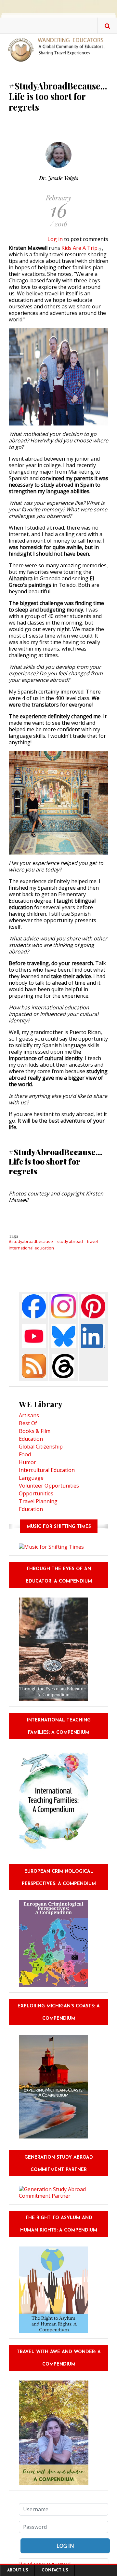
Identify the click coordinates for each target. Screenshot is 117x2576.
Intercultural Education (47, 1470)
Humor (27, 1462)
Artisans (29, 1415)
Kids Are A (79, 248)
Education (31, 1439)
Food (25, 1454)
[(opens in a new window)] (34, 1306)
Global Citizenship (41, 1447)
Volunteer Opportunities (49, 1486)
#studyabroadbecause (31, 1241)
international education (31, 1248)
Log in (55, 239)
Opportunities (36, 1493)
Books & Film (35, 1431)
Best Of (28, 1423)
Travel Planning (38, 1501)
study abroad (70, 1241)
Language (31, 1478)
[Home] (58, 49)
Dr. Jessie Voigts (59, 178)
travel (92, 1241)
